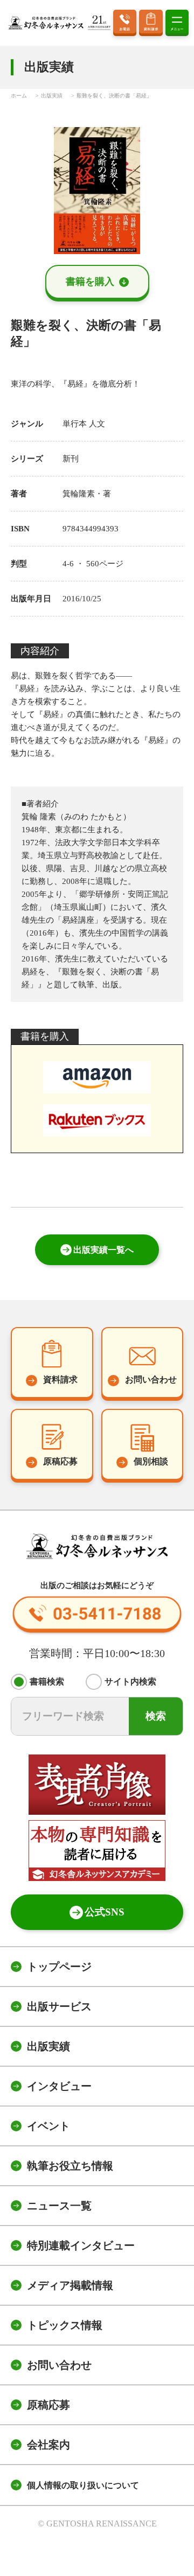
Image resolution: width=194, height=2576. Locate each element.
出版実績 (48, 2046)
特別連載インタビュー (81, 2245)
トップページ (59, 1967)
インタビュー (59, 2086)
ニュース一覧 (59, 2206)
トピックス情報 (65, 2325)
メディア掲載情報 (70, 2285)
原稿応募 (48, 2405)
